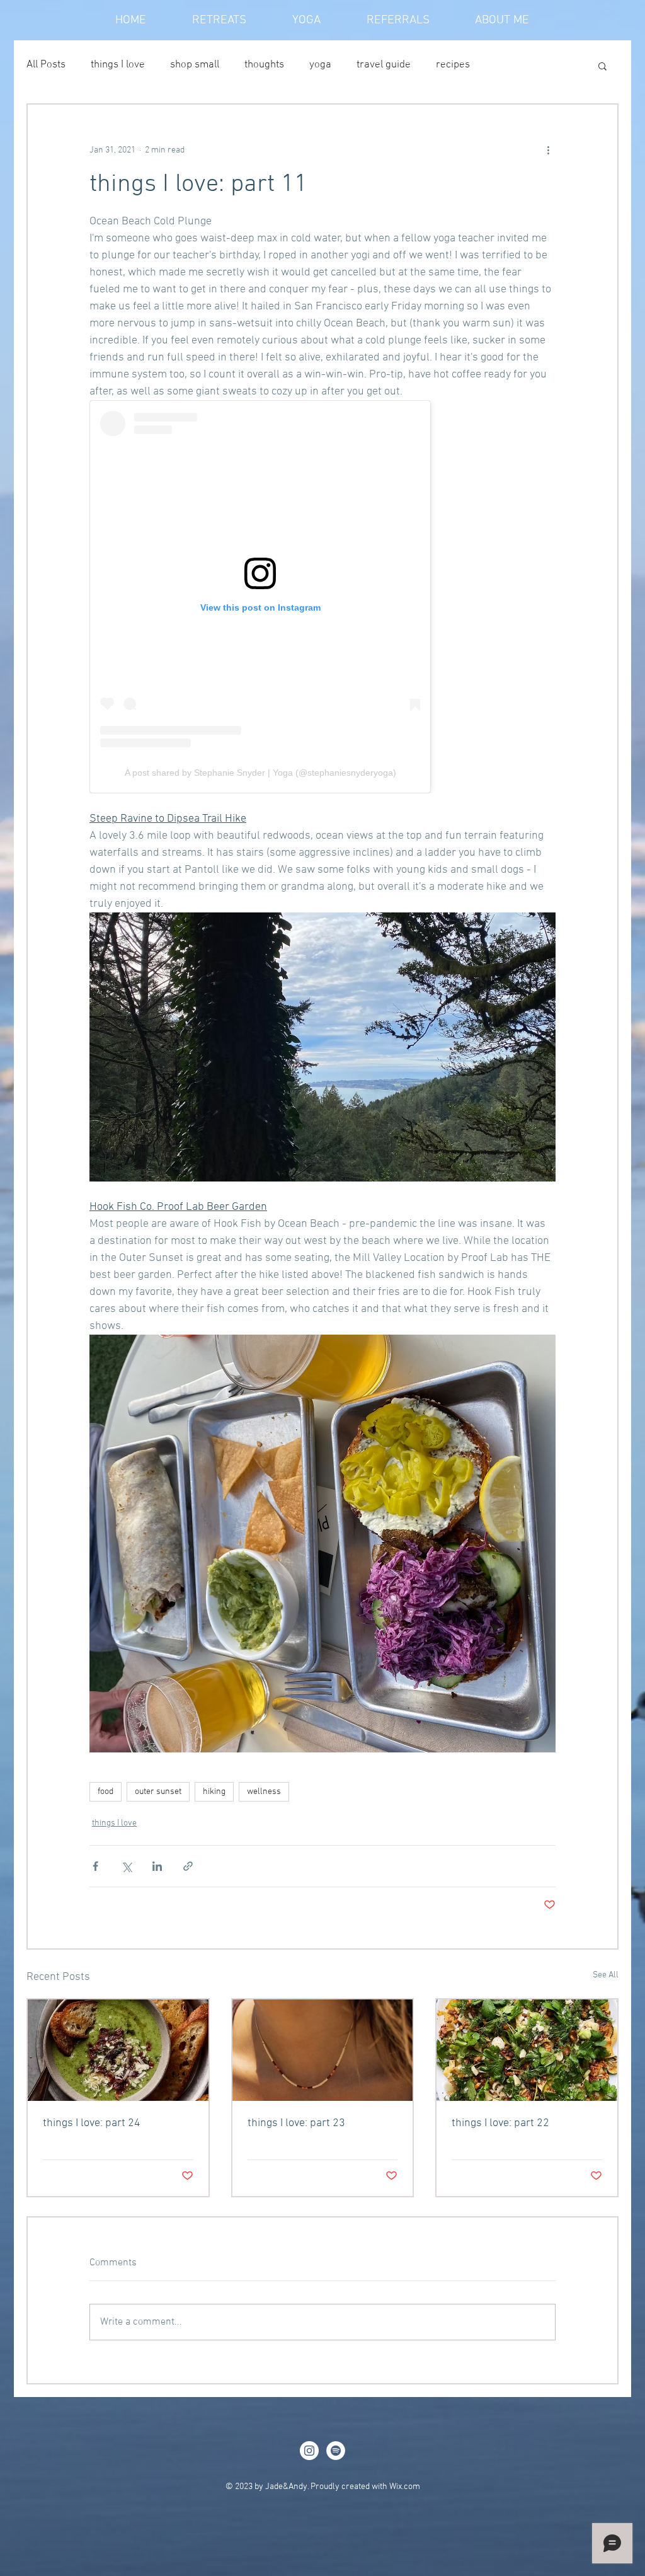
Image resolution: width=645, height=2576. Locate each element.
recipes (453, 65)
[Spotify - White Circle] (336, 2451)
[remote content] (322, 597)
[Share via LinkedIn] (157, 1866)
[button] (602, 66)
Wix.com (405, 2487)
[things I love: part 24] (118, 2050)
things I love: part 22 (500, 2123)
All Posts (46, 65)
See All (606, 1975)
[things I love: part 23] (323, 2050)
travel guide (384, 65)
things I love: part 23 (296, 2123)
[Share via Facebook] (95, 1866)
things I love (118, 65)
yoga (320, 65)
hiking (214, 1792)
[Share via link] (188, 1866)
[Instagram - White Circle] (309, 2451)
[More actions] (548, 150)
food (106, 1792)
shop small (195, 65)
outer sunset (158, 1792)
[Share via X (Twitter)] (126, 1866)
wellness (264, 1792)
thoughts (264, 65)
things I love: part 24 (92, 2123)
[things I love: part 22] (527, 2050)
